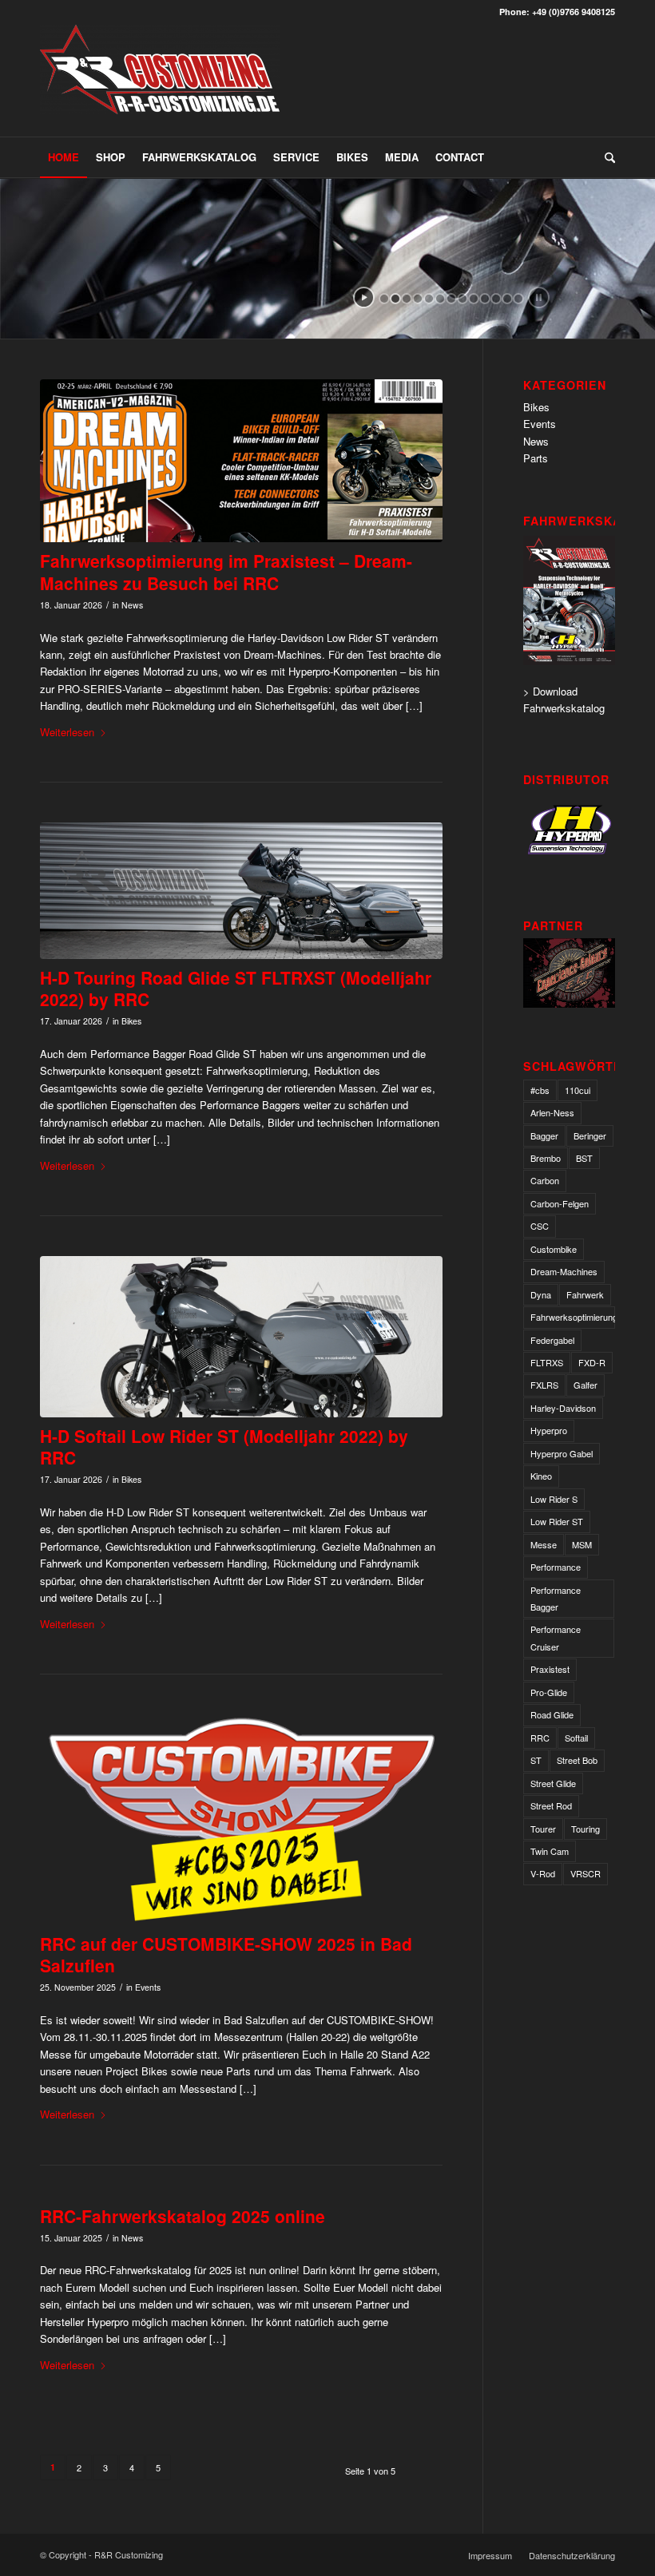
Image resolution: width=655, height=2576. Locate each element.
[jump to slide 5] (429, 299)
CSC (540, 1226)
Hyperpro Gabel (562, 1453)
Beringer (590, 1135)
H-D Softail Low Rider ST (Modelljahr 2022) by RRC (224, 1447)
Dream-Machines (564, 1271)
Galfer (586, 1385)
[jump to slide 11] (496, 299)
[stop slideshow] (539, 297)
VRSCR (586, 1873)
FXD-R (592, 1362)
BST (584, 1158)
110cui (578, 1090)
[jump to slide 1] (384, 299)
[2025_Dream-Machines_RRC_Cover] (241, 461)
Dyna (541, 1294)
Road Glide (552, 1714)
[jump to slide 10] (485, 299)
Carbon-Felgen (560, 1203)
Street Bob (577, 1760)
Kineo (541, 1476)
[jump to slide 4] (418, 299)
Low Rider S (554, 1499)
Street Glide (553, 1783)
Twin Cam (550, 1851)
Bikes (131, 1021)
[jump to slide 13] (518, 299)
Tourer (543, 1829)
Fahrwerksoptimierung (573, 1317)
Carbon (545, 1180)
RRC (540, 1738)
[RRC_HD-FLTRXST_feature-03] (241, 890)
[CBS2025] (241, 1820)
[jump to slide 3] (407, 299)
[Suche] (606, 157)
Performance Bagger (556, 1598)
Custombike (554, 1249)
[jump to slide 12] (507, 299)
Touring (586, 1829)
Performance (556, 1567)
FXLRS (544, 1385)
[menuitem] (64, 157)
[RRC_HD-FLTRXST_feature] (241, 1337)
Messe (544, 1544)
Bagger (544, 1135)
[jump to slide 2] (395, 299)
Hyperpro (549, 1430)
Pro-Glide (549, 1692)
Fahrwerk (585, 1294)
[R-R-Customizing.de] (160, 81)
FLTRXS (547, 1362)
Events (148, 1987)
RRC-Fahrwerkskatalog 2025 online (183, 2216)
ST (536, 1760)
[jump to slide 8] (462, 299)
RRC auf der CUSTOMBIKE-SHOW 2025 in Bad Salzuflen (226, 1954)
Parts (536, 458)
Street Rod (551, 1805)
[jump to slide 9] (474, 299)
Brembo (546, 1158)
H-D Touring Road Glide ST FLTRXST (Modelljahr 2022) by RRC (236, 988)
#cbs (540, 1090)
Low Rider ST (557, 1521)
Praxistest (550, 1669)
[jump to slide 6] (440, 299)
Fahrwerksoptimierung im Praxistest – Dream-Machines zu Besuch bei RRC (226, 571)
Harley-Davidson (563, 1408)
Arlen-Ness (552, 1112)
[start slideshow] (364, 297)
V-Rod (543, 1873)
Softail (576, 1738)
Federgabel (552, 1340)
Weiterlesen (67, 732)
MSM (582, 1544)
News (132, 605)
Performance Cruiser (556, 1637)
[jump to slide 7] (451, 299)
